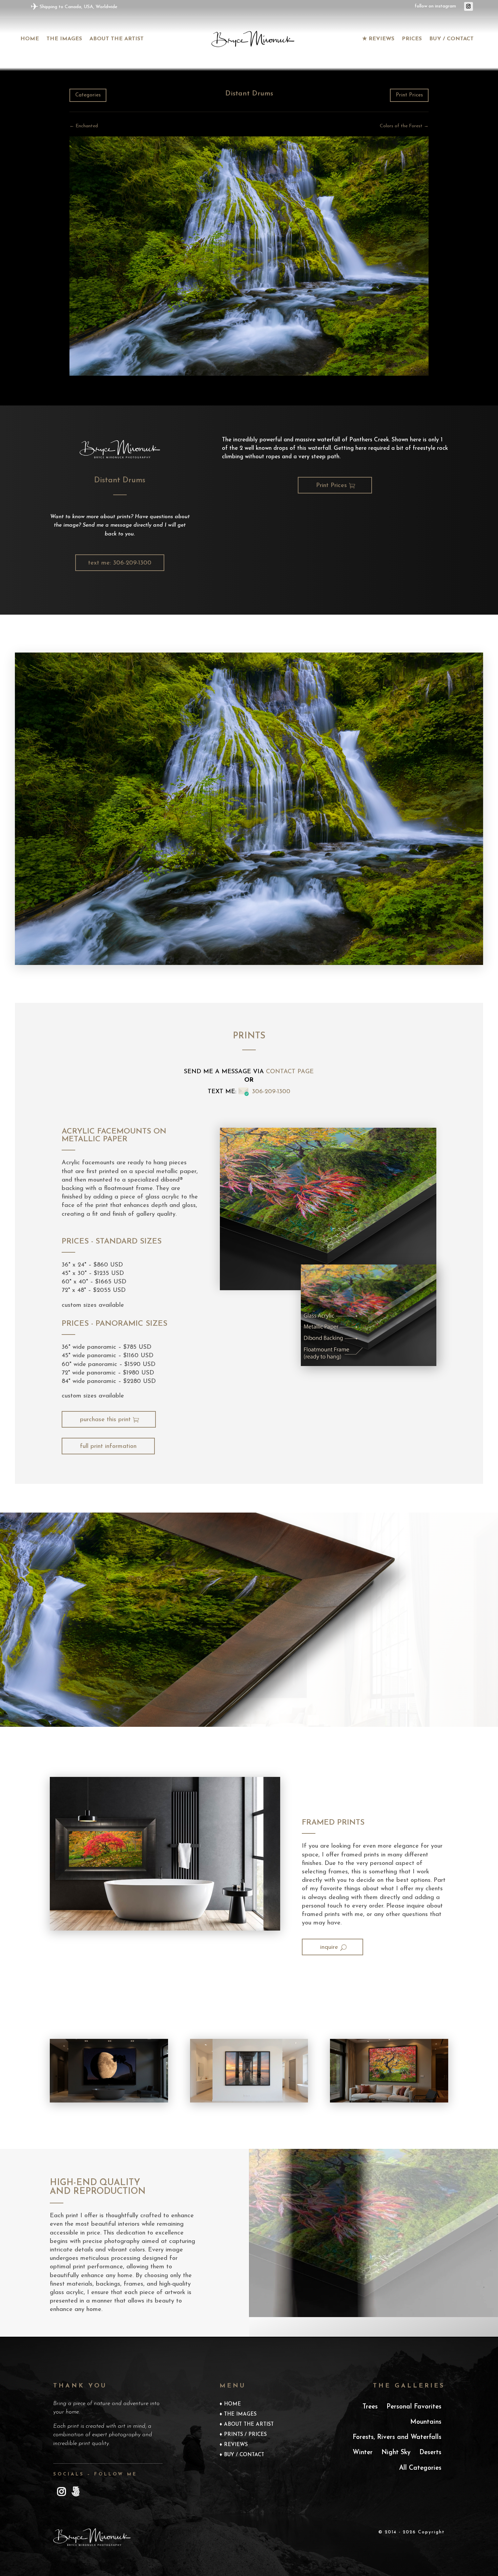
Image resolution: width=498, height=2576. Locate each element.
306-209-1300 (271, 1092)
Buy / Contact (451, 39)
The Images (240, 2415)
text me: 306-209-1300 (120, 563)
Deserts (430, 2453)
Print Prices (409, 95)
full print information (108, 1447)
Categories (88, 95)
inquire (329, 1947)
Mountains (426, 2422)
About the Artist (117, 39)
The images (64, 39)
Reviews (236, 2445)
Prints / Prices (245, 2435)
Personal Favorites (414, 2407)
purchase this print (105, 1420)
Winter (363, 2453)
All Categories (420, 2468)
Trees (370, 2407)
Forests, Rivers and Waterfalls (397, 2437)
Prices (412, 39)
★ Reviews (378, 39)
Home (30, 39)
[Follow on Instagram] (469, 6)
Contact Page (290, 1072)
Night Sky (396, 2453)
